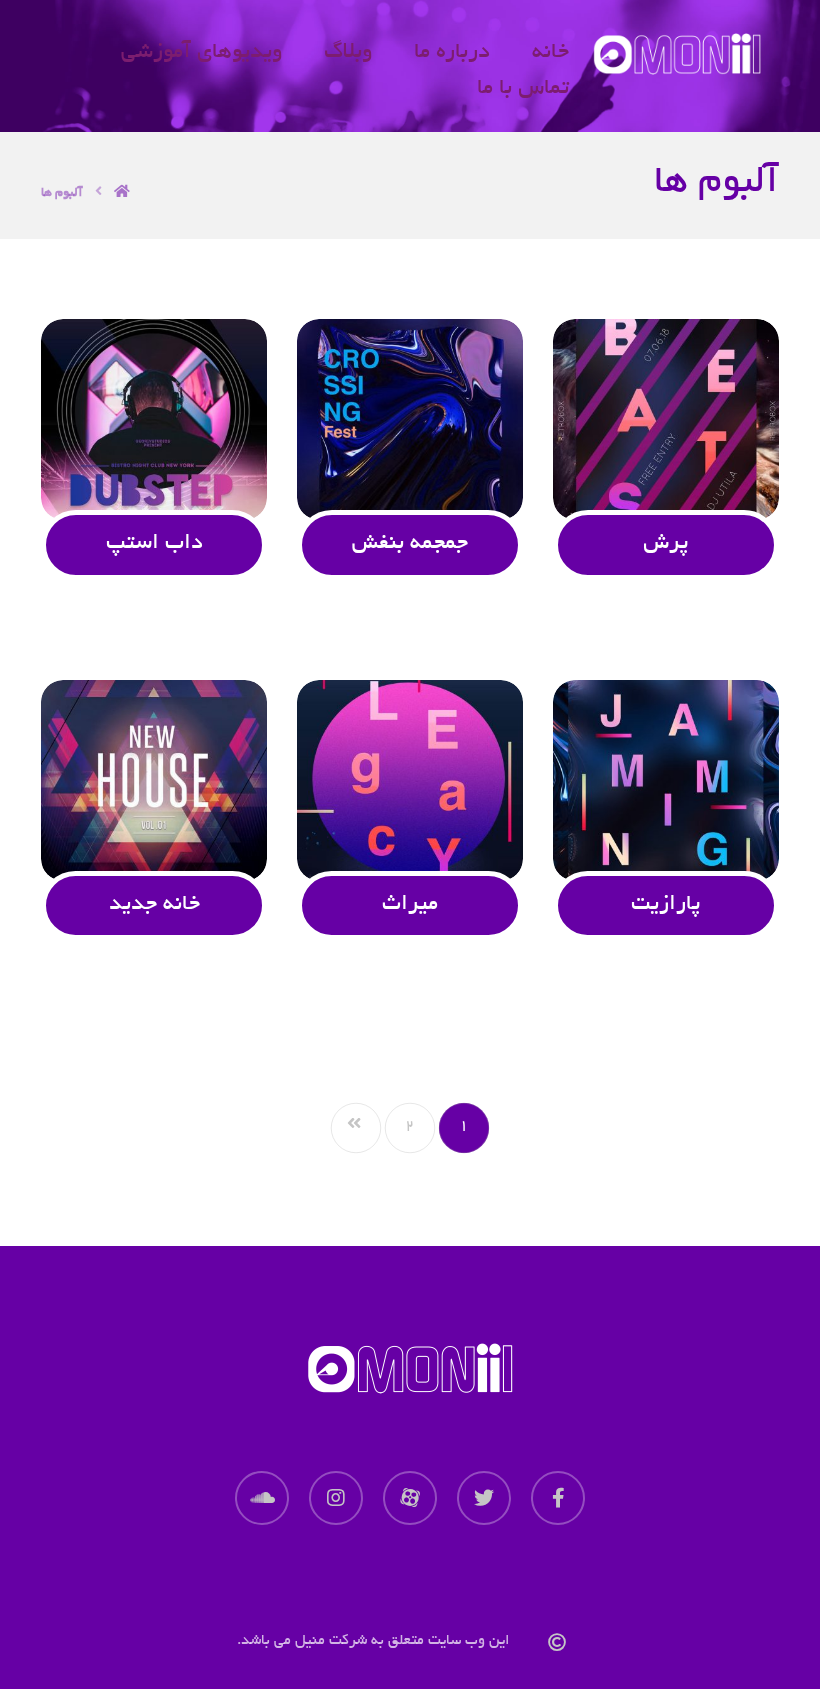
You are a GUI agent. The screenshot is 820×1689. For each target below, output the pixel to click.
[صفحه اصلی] (122, 190)
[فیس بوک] (558, 1498)
